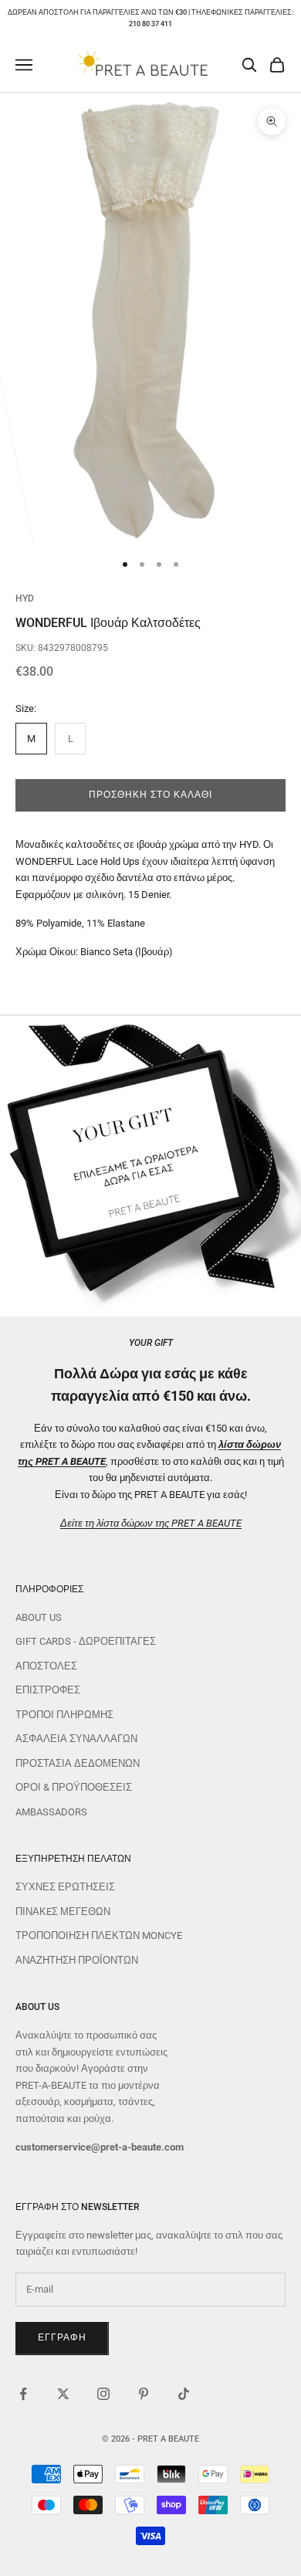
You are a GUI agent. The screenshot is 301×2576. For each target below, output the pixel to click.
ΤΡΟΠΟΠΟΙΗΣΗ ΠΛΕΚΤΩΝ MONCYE (99, 1935)
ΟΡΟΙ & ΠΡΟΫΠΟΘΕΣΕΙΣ (74, 1787)
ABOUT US (39, 1617)
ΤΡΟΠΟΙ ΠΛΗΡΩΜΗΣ (64, 1715)
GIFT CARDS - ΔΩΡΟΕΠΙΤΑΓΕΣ (86, 1641)
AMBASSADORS (51, 1812)
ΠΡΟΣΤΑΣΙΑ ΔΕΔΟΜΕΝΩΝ (78, 1763)
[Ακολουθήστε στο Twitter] (63, 2394)
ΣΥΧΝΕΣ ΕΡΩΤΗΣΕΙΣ (65, 1887)
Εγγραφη (62, 2337)
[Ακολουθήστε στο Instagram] (103, 2394)
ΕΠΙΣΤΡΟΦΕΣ (48, 1690)
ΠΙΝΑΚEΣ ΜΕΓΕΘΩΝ (63, 1912)
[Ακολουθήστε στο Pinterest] (144, 2394)
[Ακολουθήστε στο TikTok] (184, 2394)
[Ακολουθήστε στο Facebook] (23, 2394)
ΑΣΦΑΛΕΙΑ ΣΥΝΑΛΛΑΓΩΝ (76, 1739)
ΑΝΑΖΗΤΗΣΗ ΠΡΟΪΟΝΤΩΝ (77, 1960)
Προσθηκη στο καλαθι (150, 795)
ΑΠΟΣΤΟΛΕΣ (46, 1666)
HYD (25, 598)
